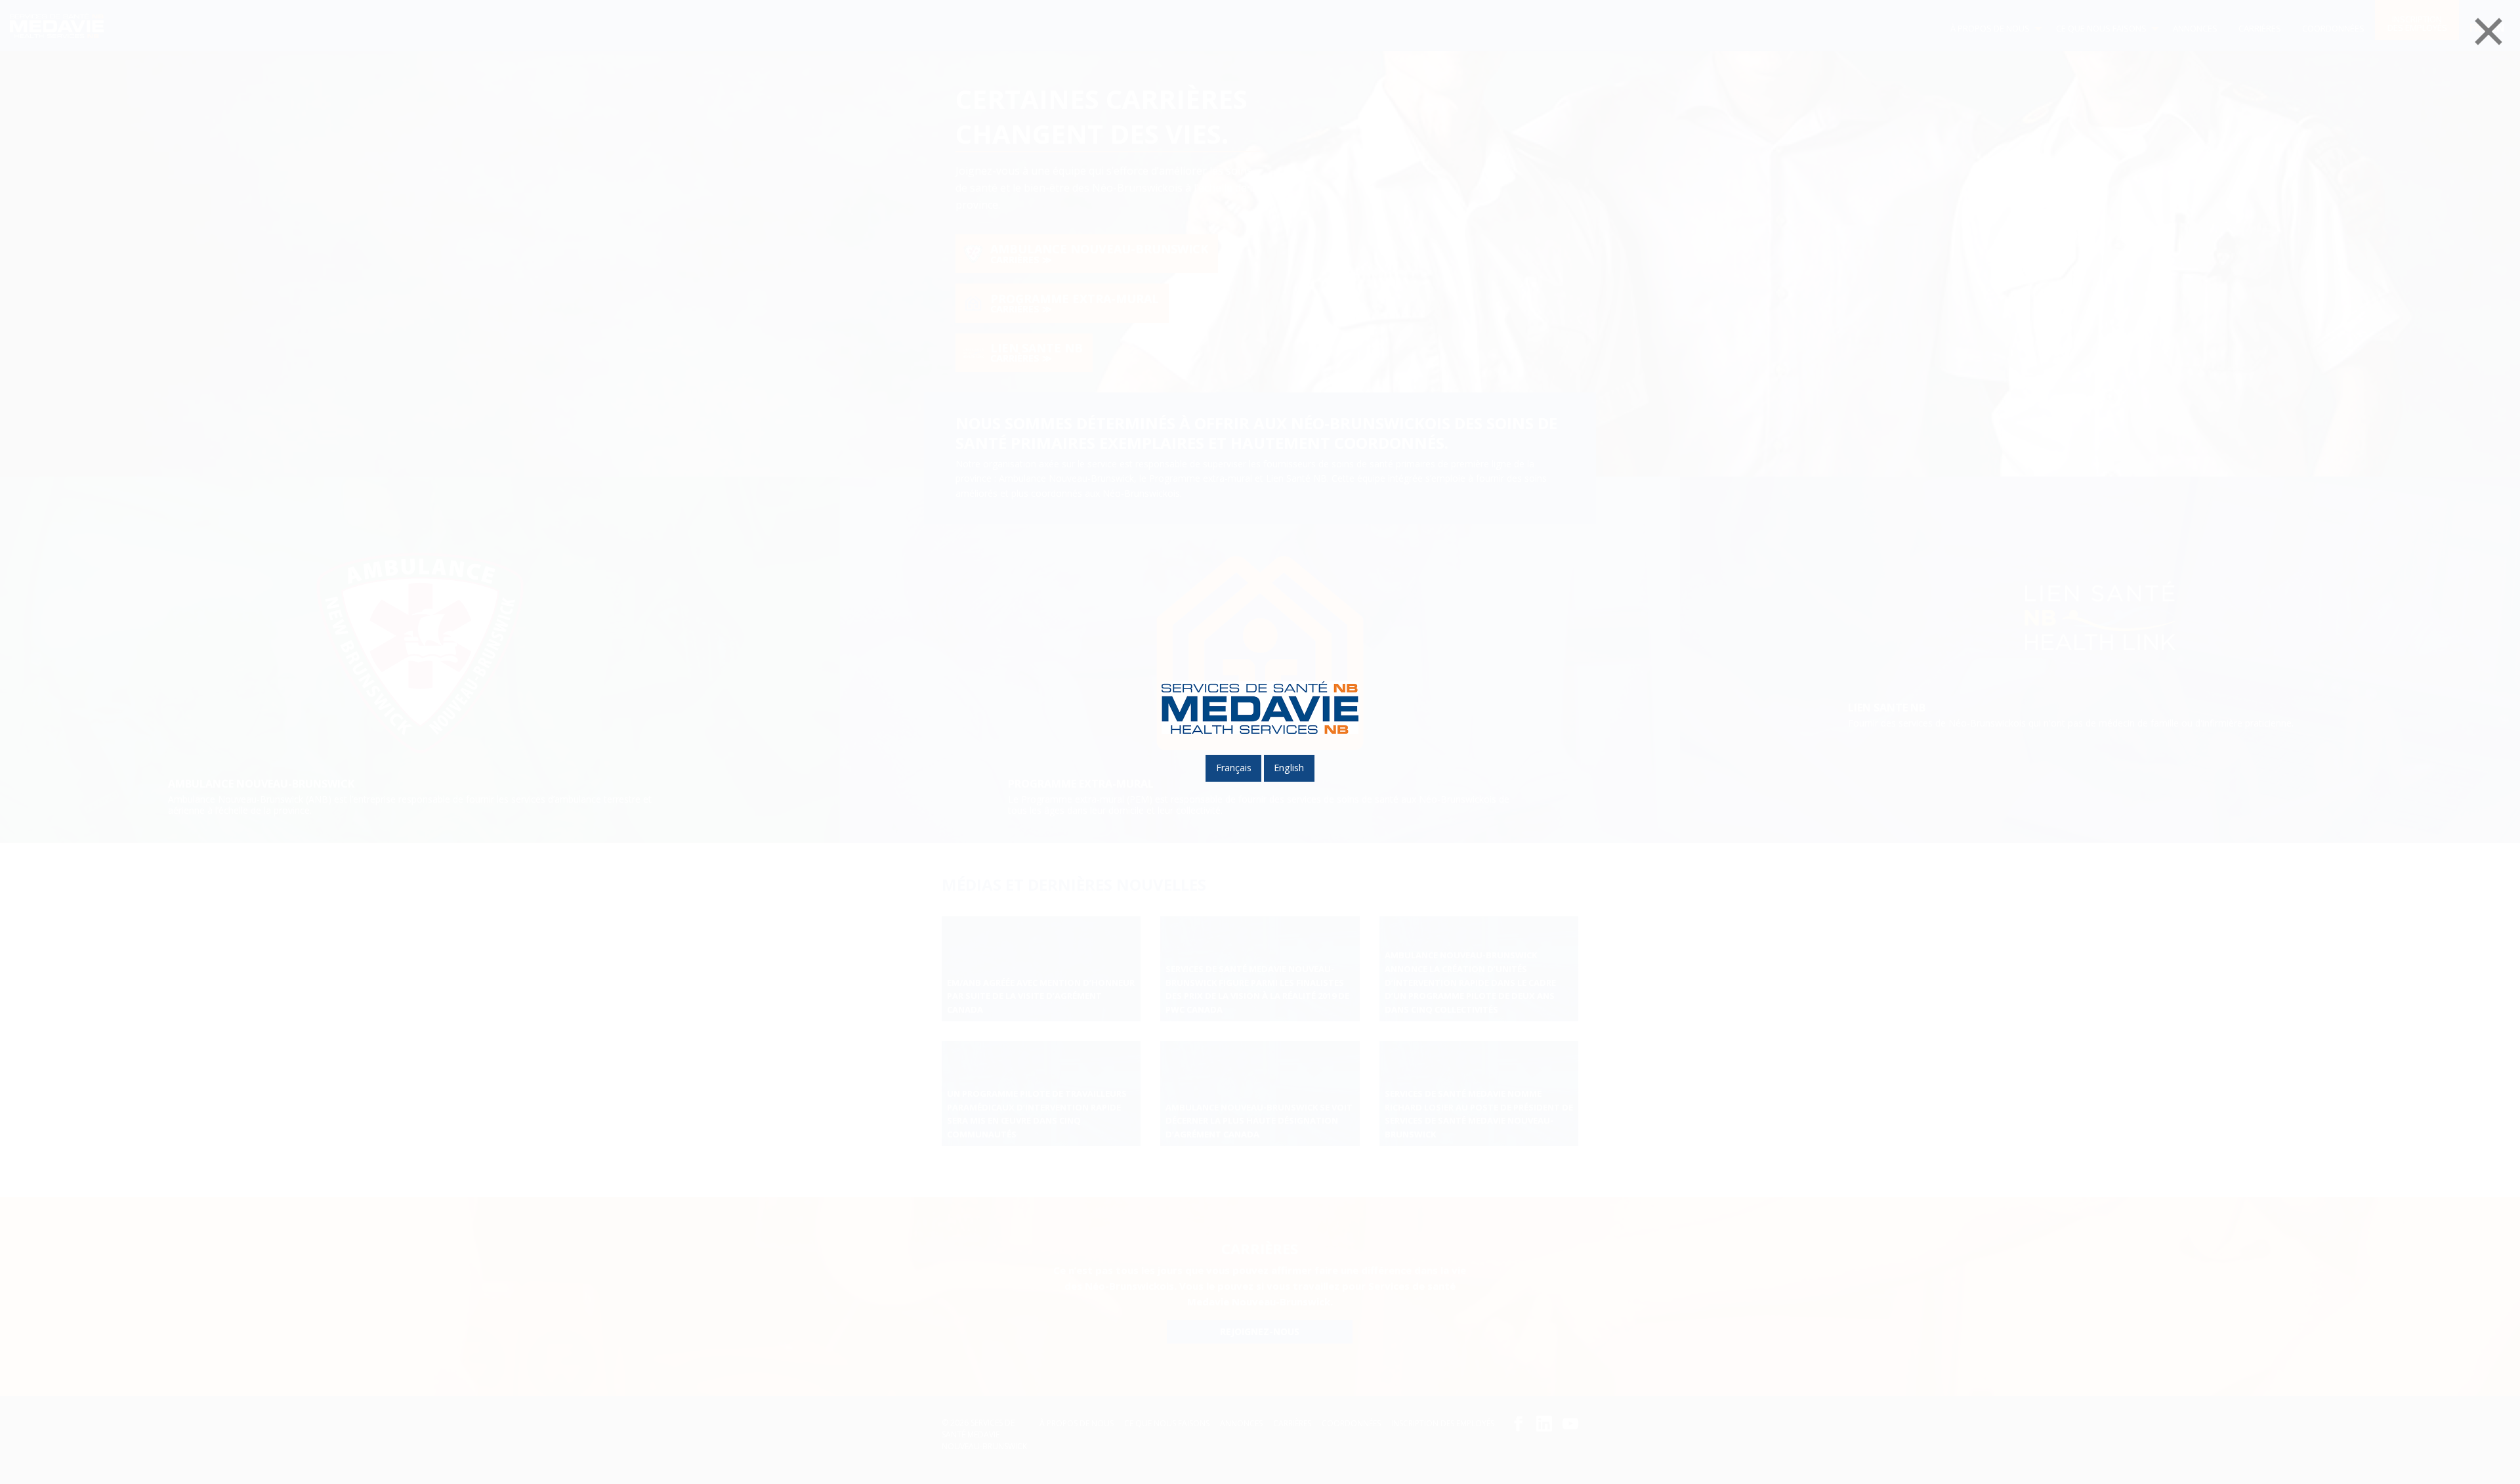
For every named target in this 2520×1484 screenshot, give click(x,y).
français (1234, 768)
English (1289, 768)
